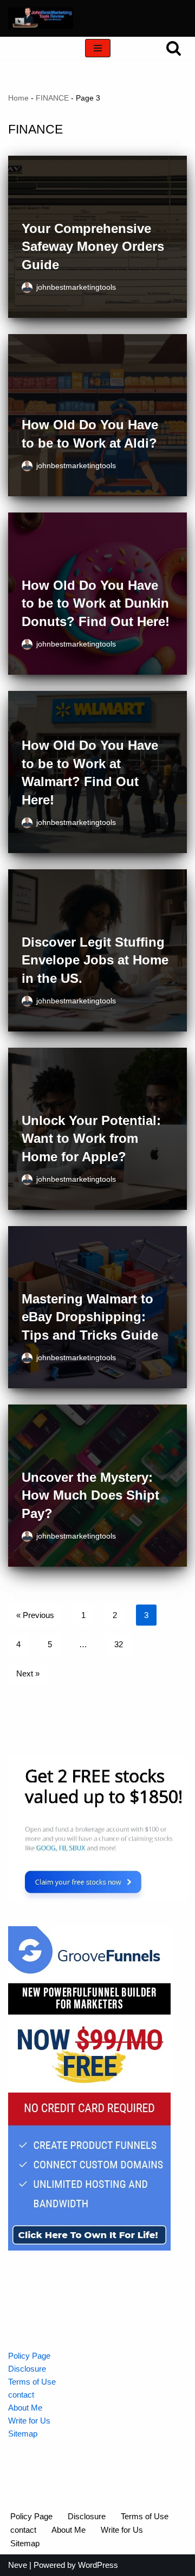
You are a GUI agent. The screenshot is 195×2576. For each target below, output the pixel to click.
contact (21, 2395)
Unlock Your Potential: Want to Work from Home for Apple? (91, 1139)
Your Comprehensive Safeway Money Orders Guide (93, 247)
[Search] (174, 48)
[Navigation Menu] (98, 48)
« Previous (35, 1615)
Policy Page (29, 2356)
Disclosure (27, 2369)
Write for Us (29, 2421)
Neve (18, 2565)
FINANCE (52, 98)
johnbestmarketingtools (76, 287)
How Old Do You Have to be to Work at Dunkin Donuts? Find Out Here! (96, 603)
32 (119, 1644)
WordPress (98, 2565)
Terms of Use (32, 2382)
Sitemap (23, 2434)
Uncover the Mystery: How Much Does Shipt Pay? (90, 1495)
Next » (28, 1673)
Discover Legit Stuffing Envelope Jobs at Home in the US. (95, 960)
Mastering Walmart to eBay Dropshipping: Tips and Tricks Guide (90, 1317)
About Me (25, 2408)
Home (18, 98)
